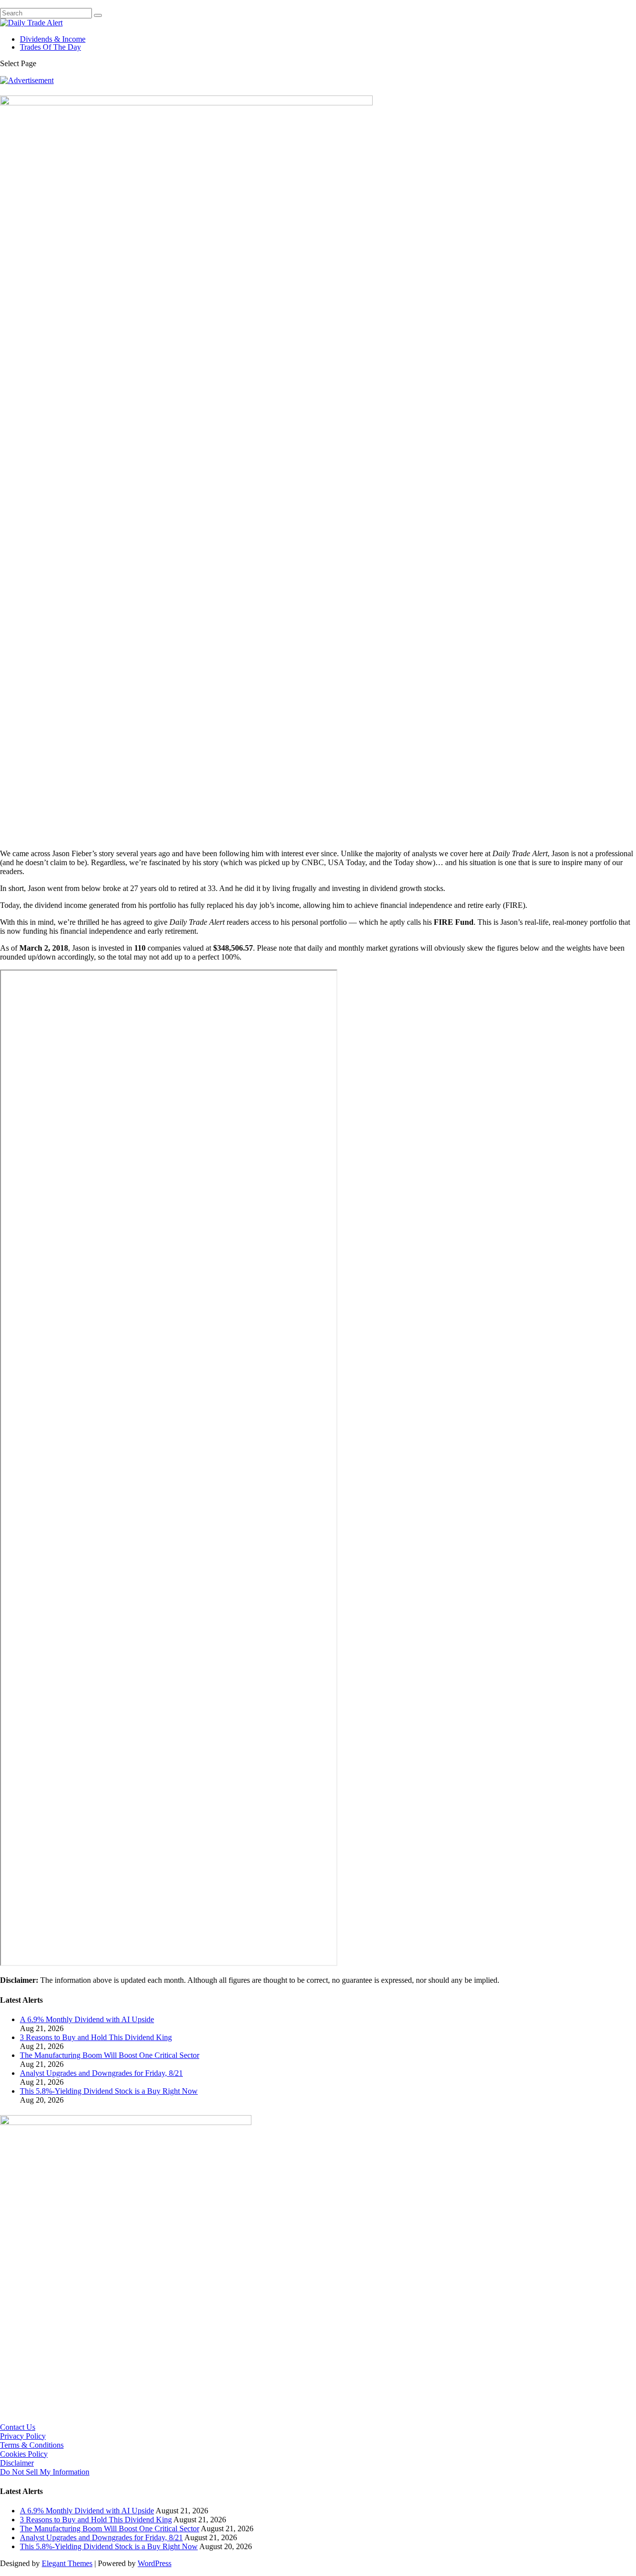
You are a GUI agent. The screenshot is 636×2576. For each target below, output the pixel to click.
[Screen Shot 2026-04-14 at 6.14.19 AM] (126, 2122)
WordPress (155, 2563)
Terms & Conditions (32, 2445)
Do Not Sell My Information (45, 2472)
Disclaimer (17, 2463)
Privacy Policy (23, 2436)
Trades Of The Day (50, 47)
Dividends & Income (53, 39)
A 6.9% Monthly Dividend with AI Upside (87, 2019)
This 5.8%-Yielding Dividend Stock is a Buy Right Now (109, 2091)
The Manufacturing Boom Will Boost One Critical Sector (110, 2055)
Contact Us (18, 2427)
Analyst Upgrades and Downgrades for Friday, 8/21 (101, 2073)
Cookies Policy (24, 2454)
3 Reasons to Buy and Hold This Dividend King (96, 2037)
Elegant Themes (67, 2563)
